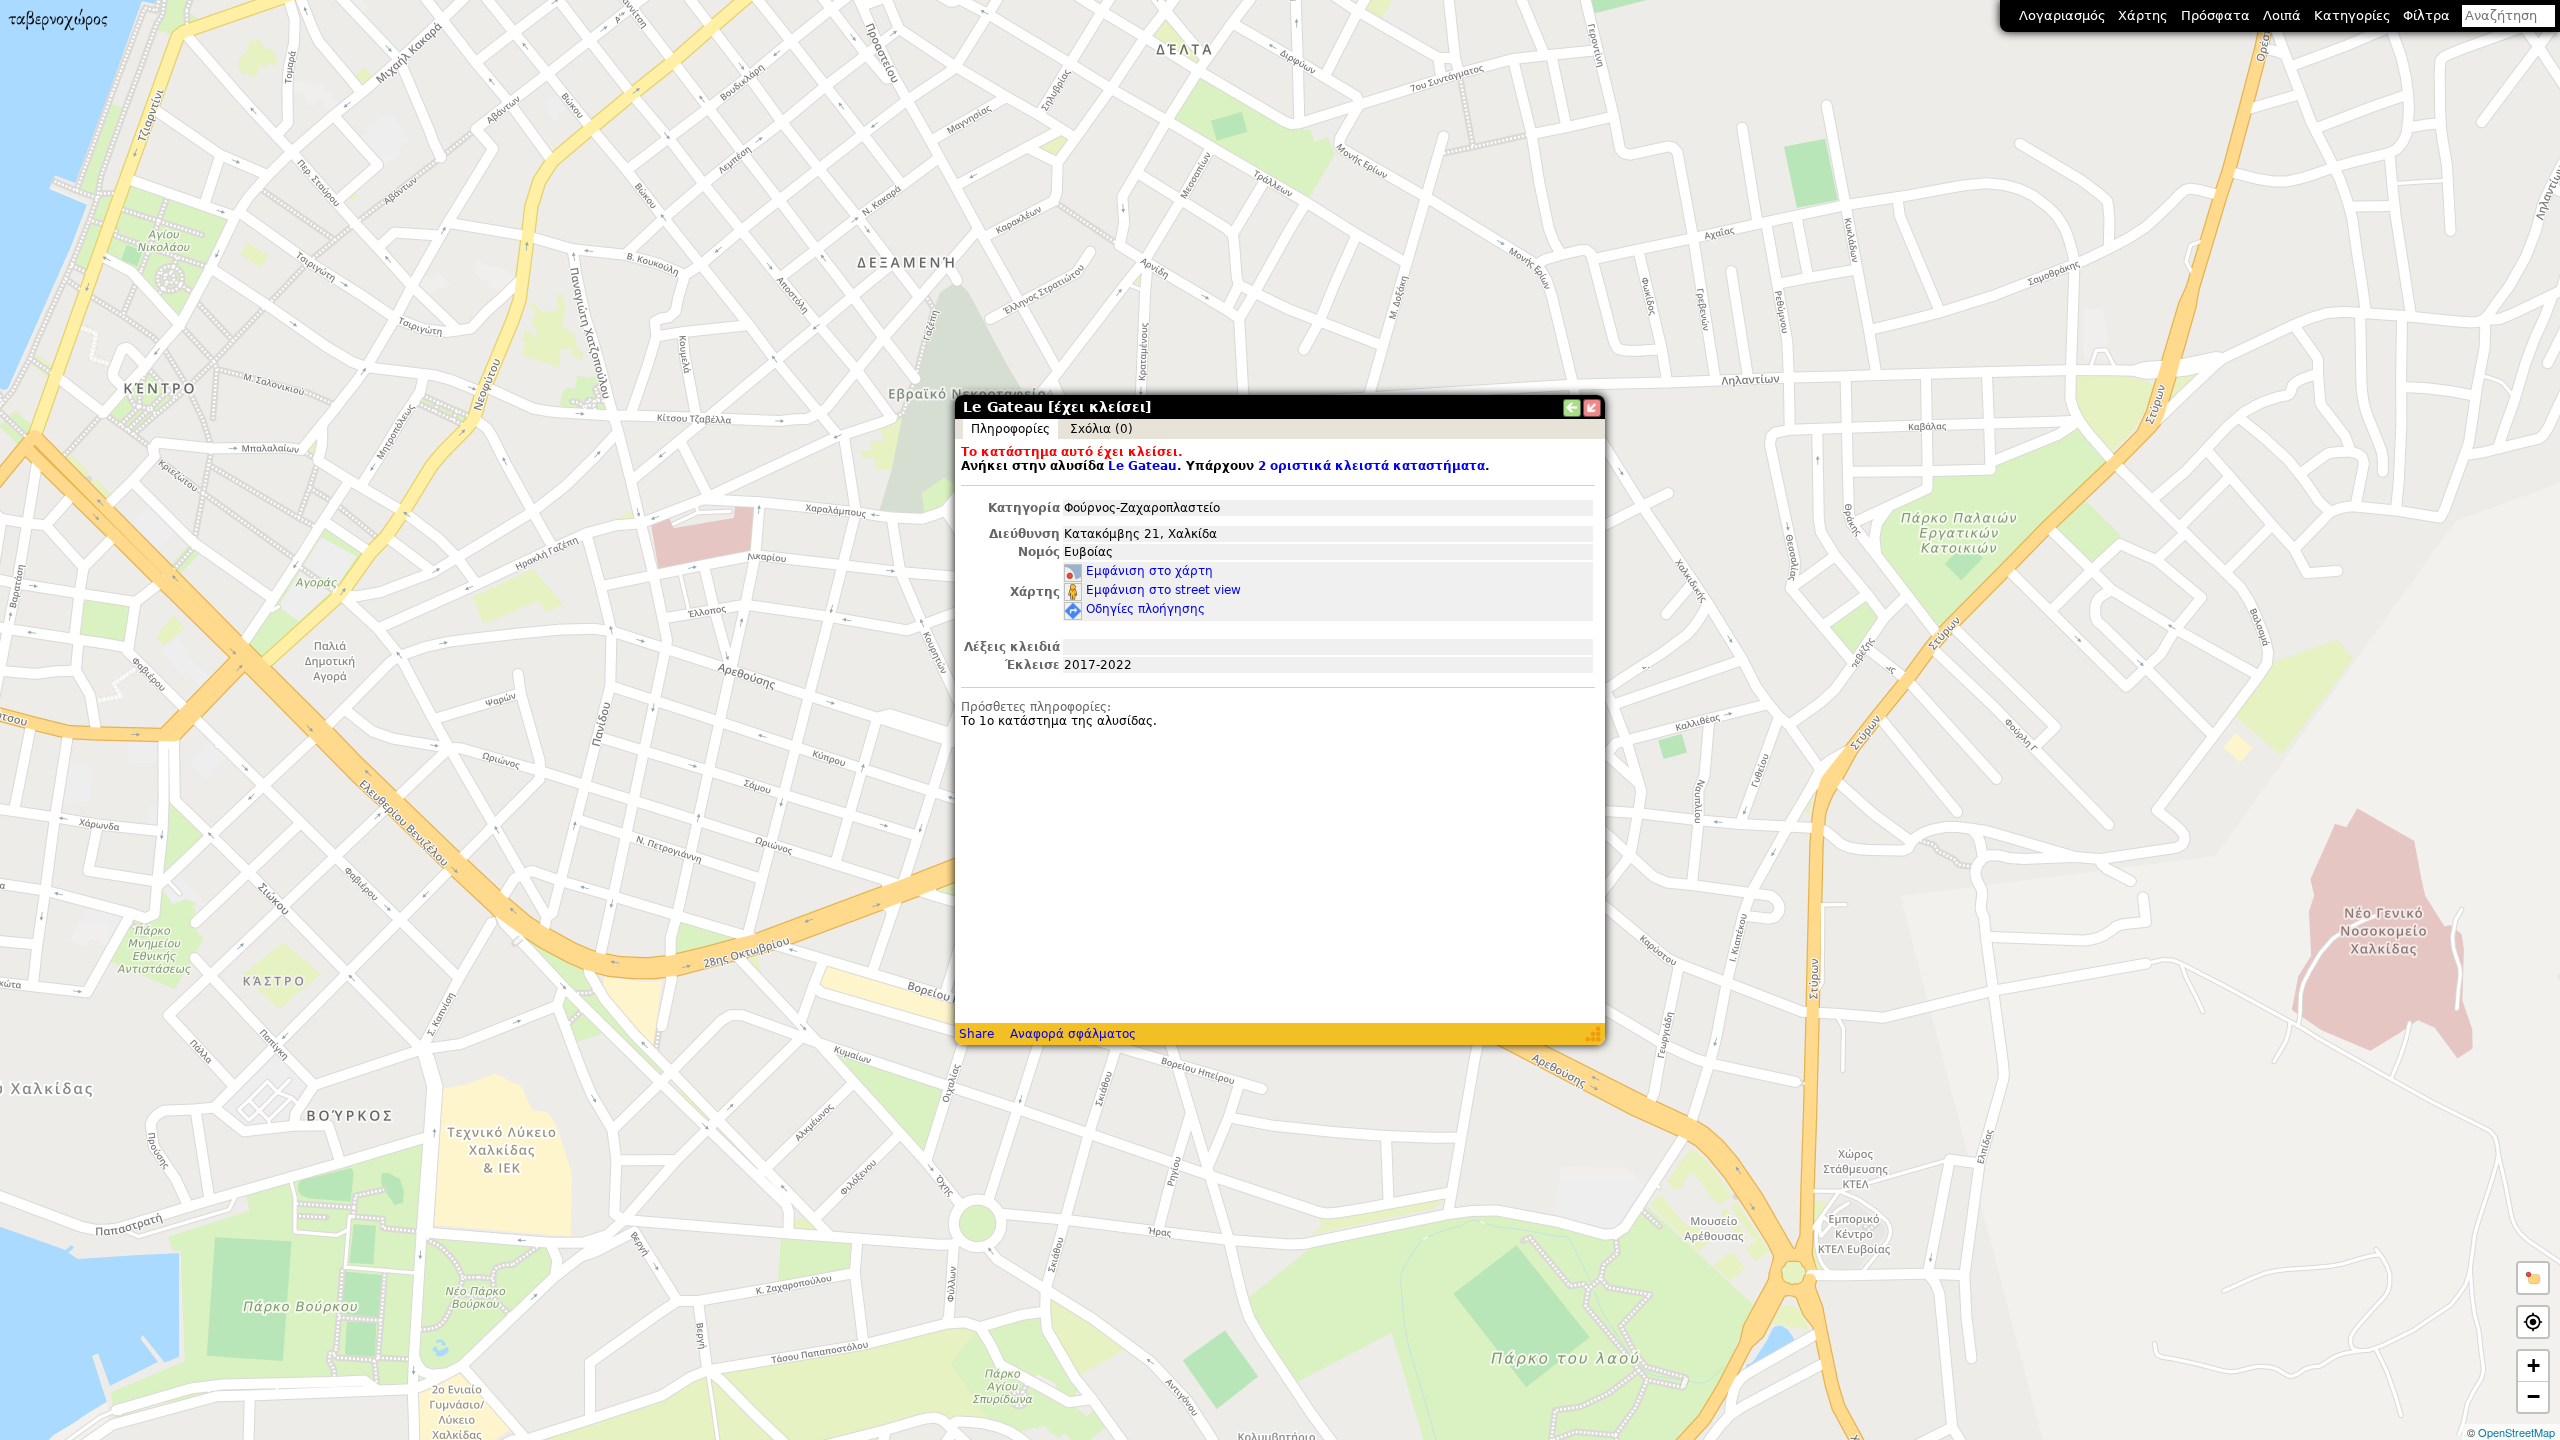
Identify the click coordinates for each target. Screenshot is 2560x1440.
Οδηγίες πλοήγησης (1145, 609)
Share (976, 1034)
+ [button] (2533, 1365)
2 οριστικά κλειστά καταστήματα (1371, 466)
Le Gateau (1142, 466)
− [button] (2533, 1396)
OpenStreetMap (2516, 1432)
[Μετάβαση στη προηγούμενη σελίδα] (1572, 408)
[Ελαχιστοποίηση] (1592, 408)
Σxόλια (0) (1101, 429)
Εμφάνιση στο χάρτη (1149, 571)
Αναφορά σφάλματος (1073, 1034)
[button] (2533, 1278)
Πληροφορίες (1010, 429)
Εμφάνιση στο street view (1163, 590)
